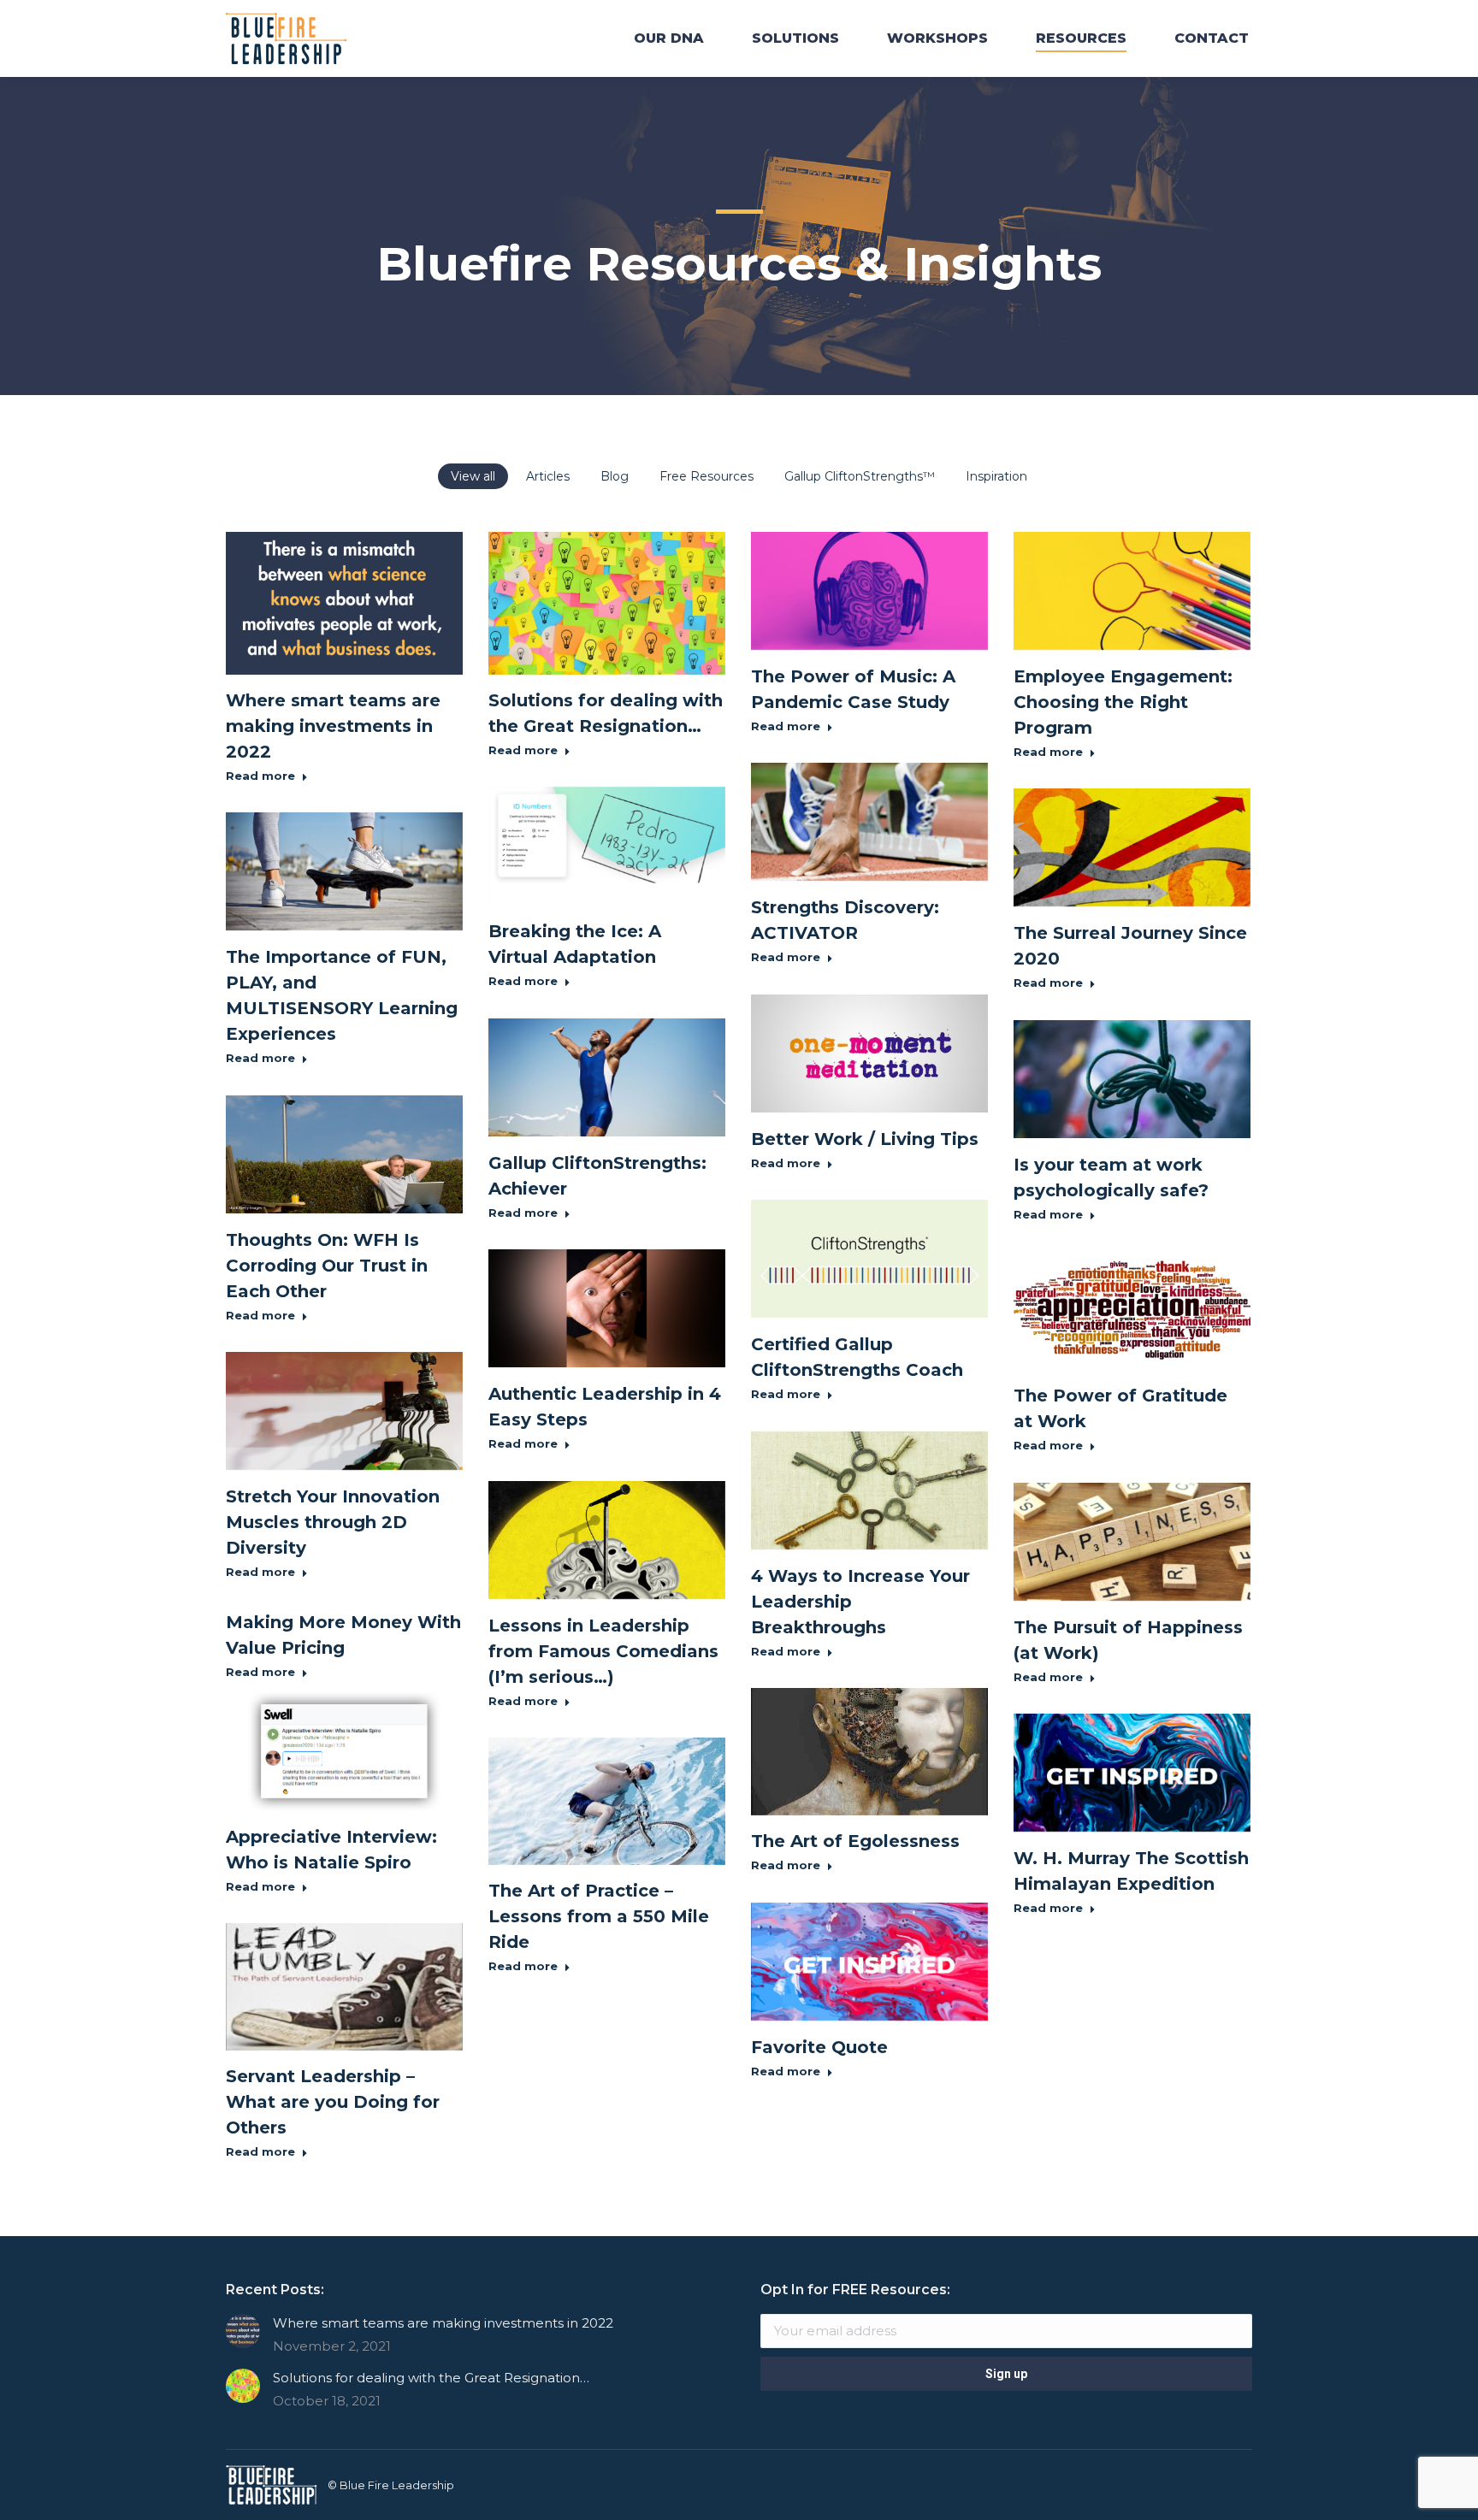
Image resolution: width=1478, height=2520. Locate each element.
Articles (548, 476)
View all (473, 476)
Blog (615, 476)
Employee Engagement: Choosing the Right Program (1123, 702)
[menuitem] (669, 38)
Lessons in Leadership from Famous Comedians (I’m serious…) (603, 1651)
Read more (260, 776)
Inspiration (996, 476)
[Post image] (243, 2331)
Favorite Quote (819, 2047)
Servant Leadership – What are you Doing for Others (333, 2102)
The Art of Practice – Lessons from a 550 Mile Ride (599, 1916)
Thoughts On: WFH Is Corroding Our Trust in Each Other (327, 1266)
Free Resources (706, 476)
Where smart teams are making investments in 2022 (333, 726)
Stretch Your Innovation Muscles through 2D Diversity (333, 1522)
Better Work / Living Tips (865, 1139)
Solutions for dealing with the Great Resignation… (431, 2378)
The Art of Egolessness (855, 1841)
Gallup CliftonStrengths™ (860, 476)
